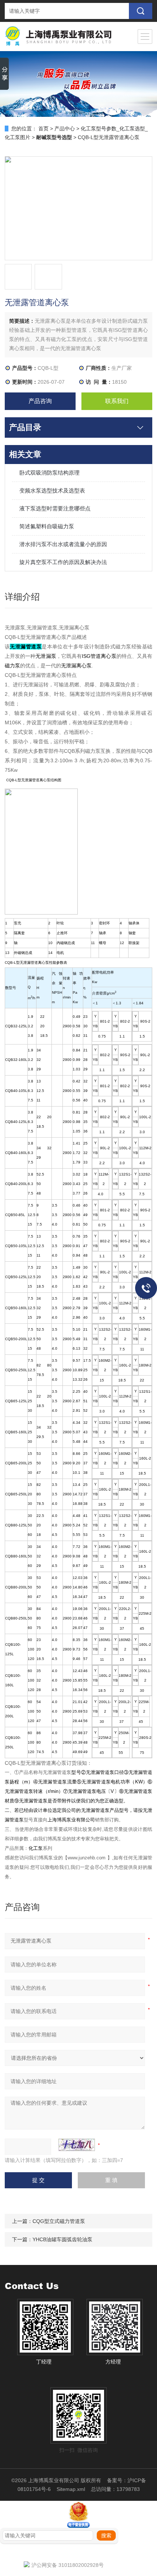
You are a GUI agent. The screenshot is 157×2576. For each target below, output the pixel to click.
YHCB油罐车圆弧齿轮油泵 (62, 2239)
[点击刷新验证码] (77, 2145)
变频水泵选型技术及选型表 (52, 490)
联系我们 (117, 401)
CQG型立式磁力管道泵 (59, 2221)
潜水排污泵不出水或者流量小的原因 (63, 544)
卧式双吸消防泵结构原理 (49, 473)
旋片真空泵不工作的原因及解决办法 (63, 562)
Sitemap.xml (71, 2489)
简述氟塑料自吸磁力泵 (47, 526)
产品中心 (65, 129)
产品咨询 (40, 401)
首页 (43, 129)
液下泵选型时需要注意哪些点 (55, 508)
